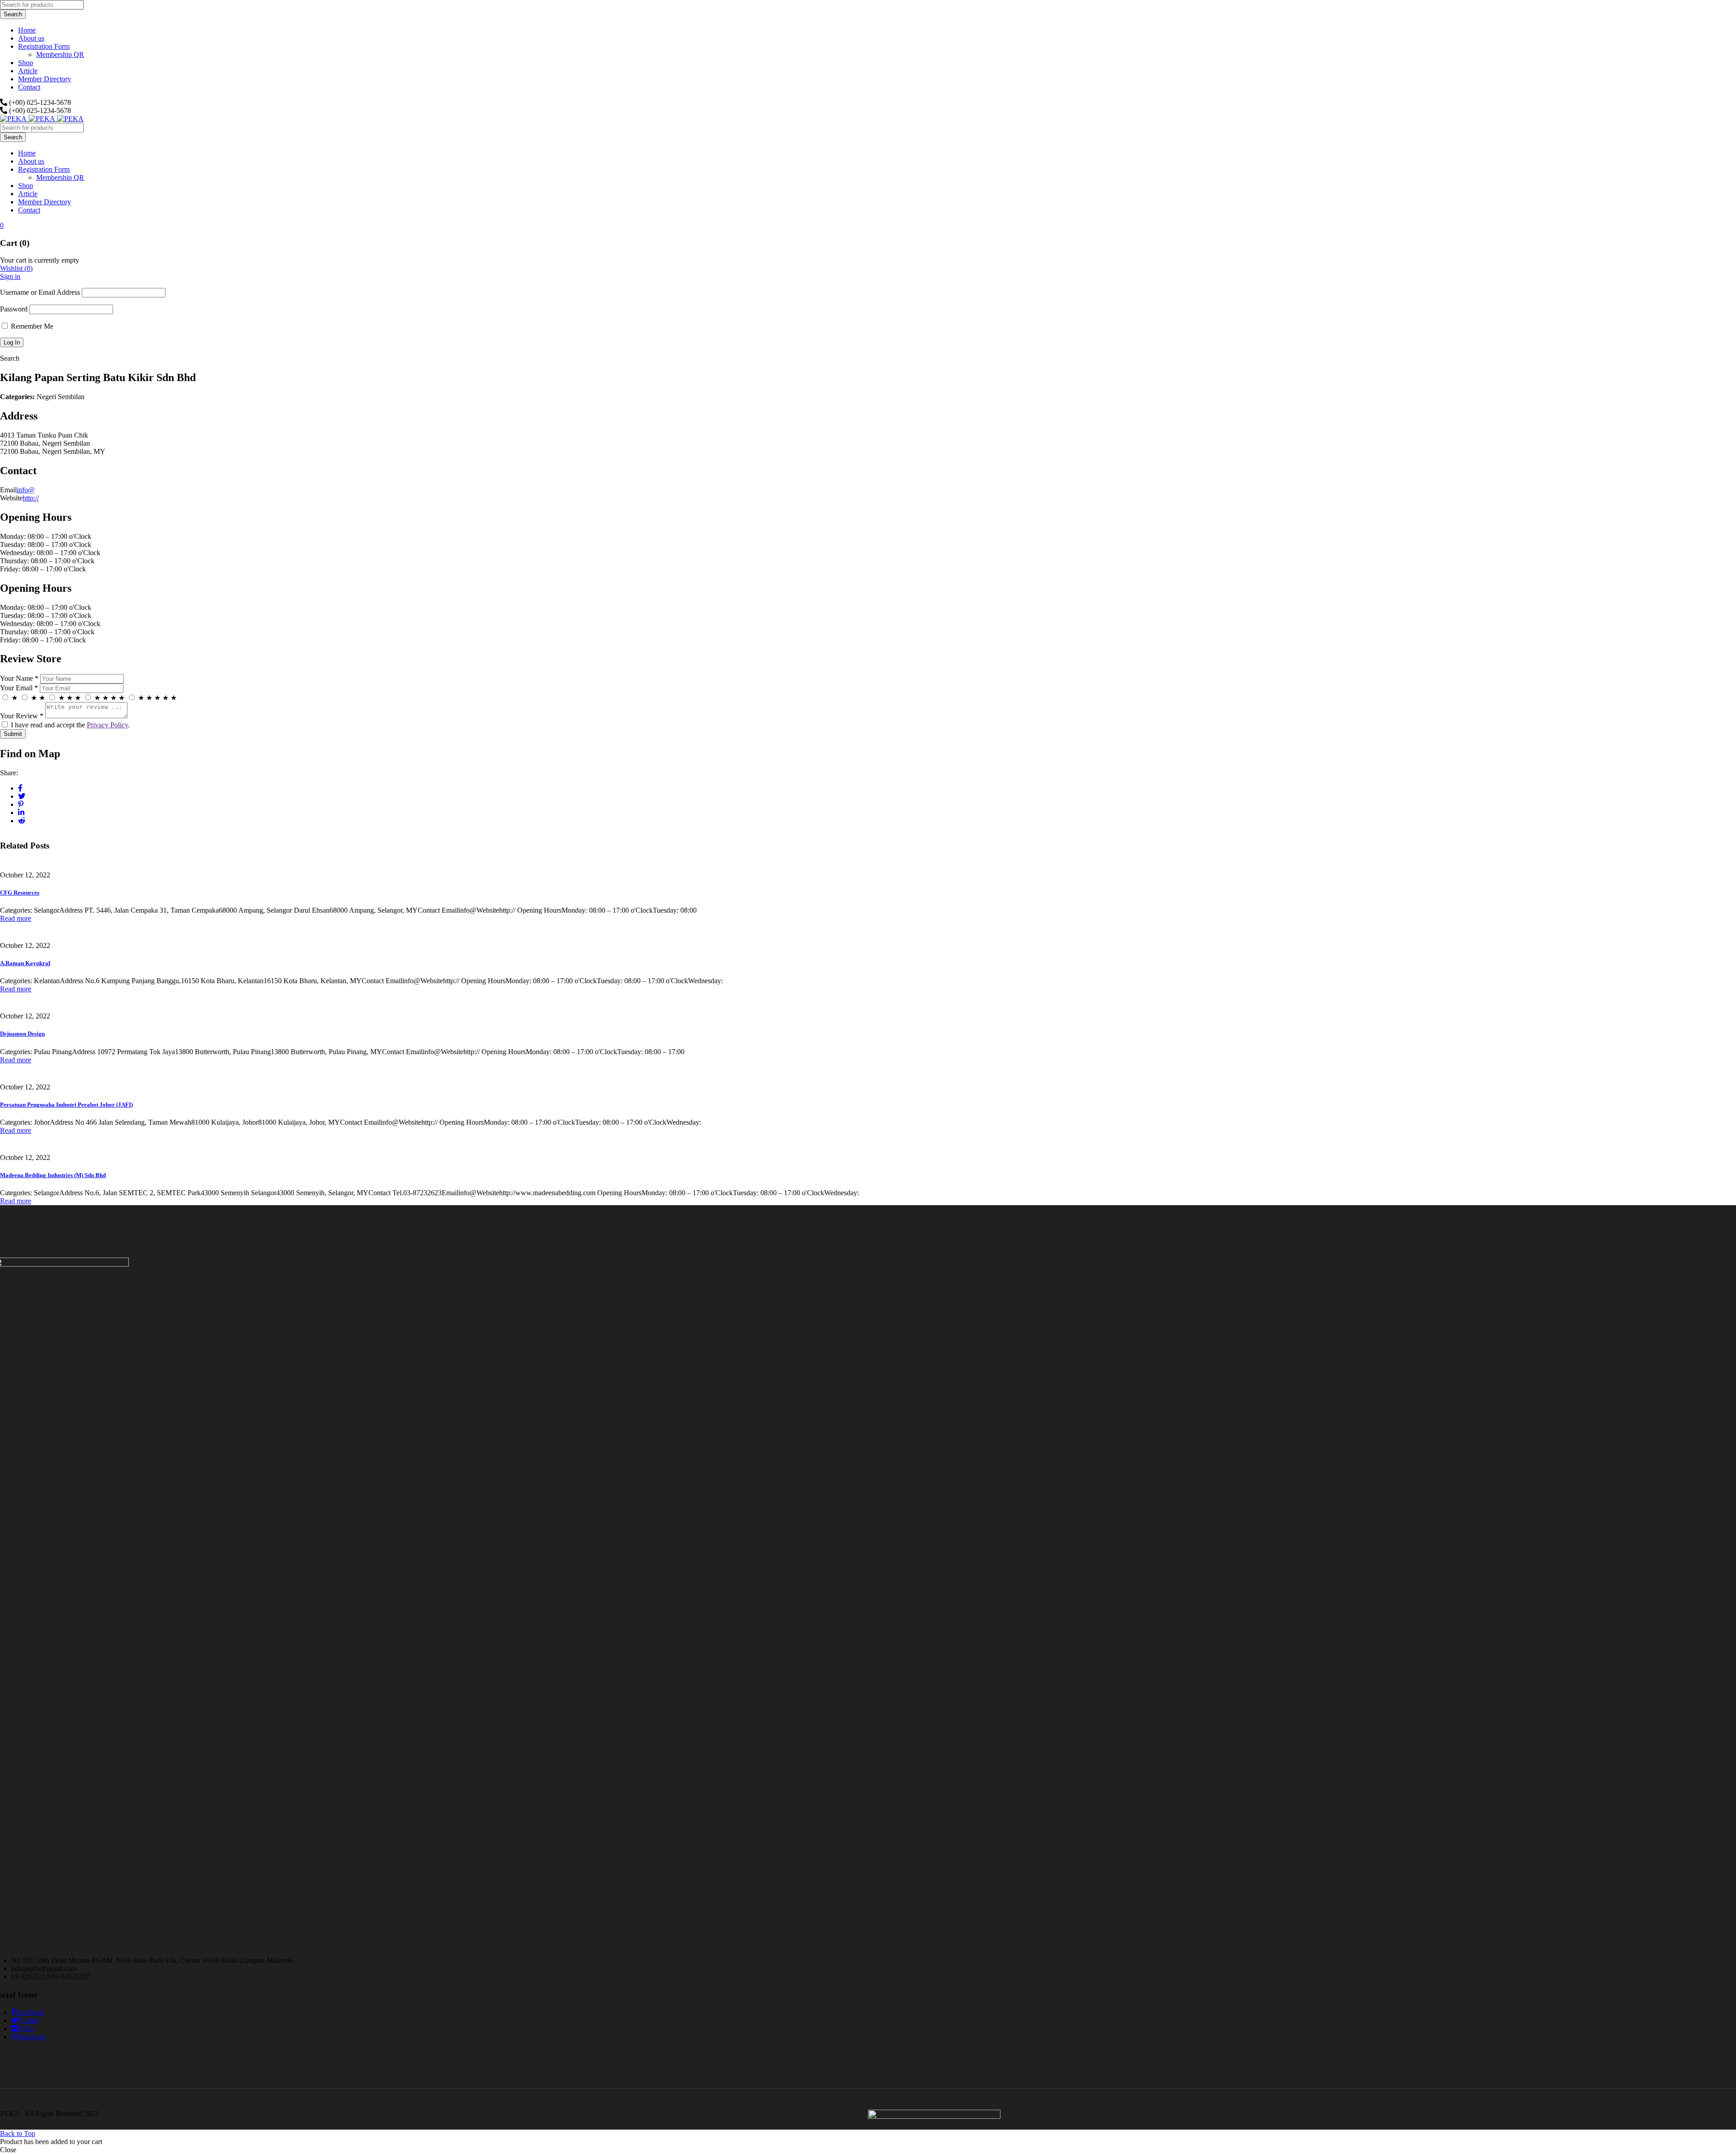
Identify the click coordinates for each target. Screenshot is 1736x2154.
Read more (16, 918)
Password (14, 309)
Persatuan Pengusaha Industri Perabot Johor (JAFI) (66, 1105)
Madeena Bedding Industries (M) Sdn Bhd (53, 1175)
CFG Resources (20, 893)
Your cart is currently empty (40, 260)
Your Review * (22, 716)
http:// (31, 498)
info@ (26, 490)
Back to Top (18, 2133)
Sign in (10, 276)
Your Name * (19, 678)
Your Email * (19, 688)
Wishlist (16, 268)
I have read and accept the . (69, 725)
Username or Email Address (40, 292)
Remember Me (31, 326)
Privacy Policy (107, 725)
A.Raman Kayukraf (25, 963)
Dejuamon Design (22, 1034)
